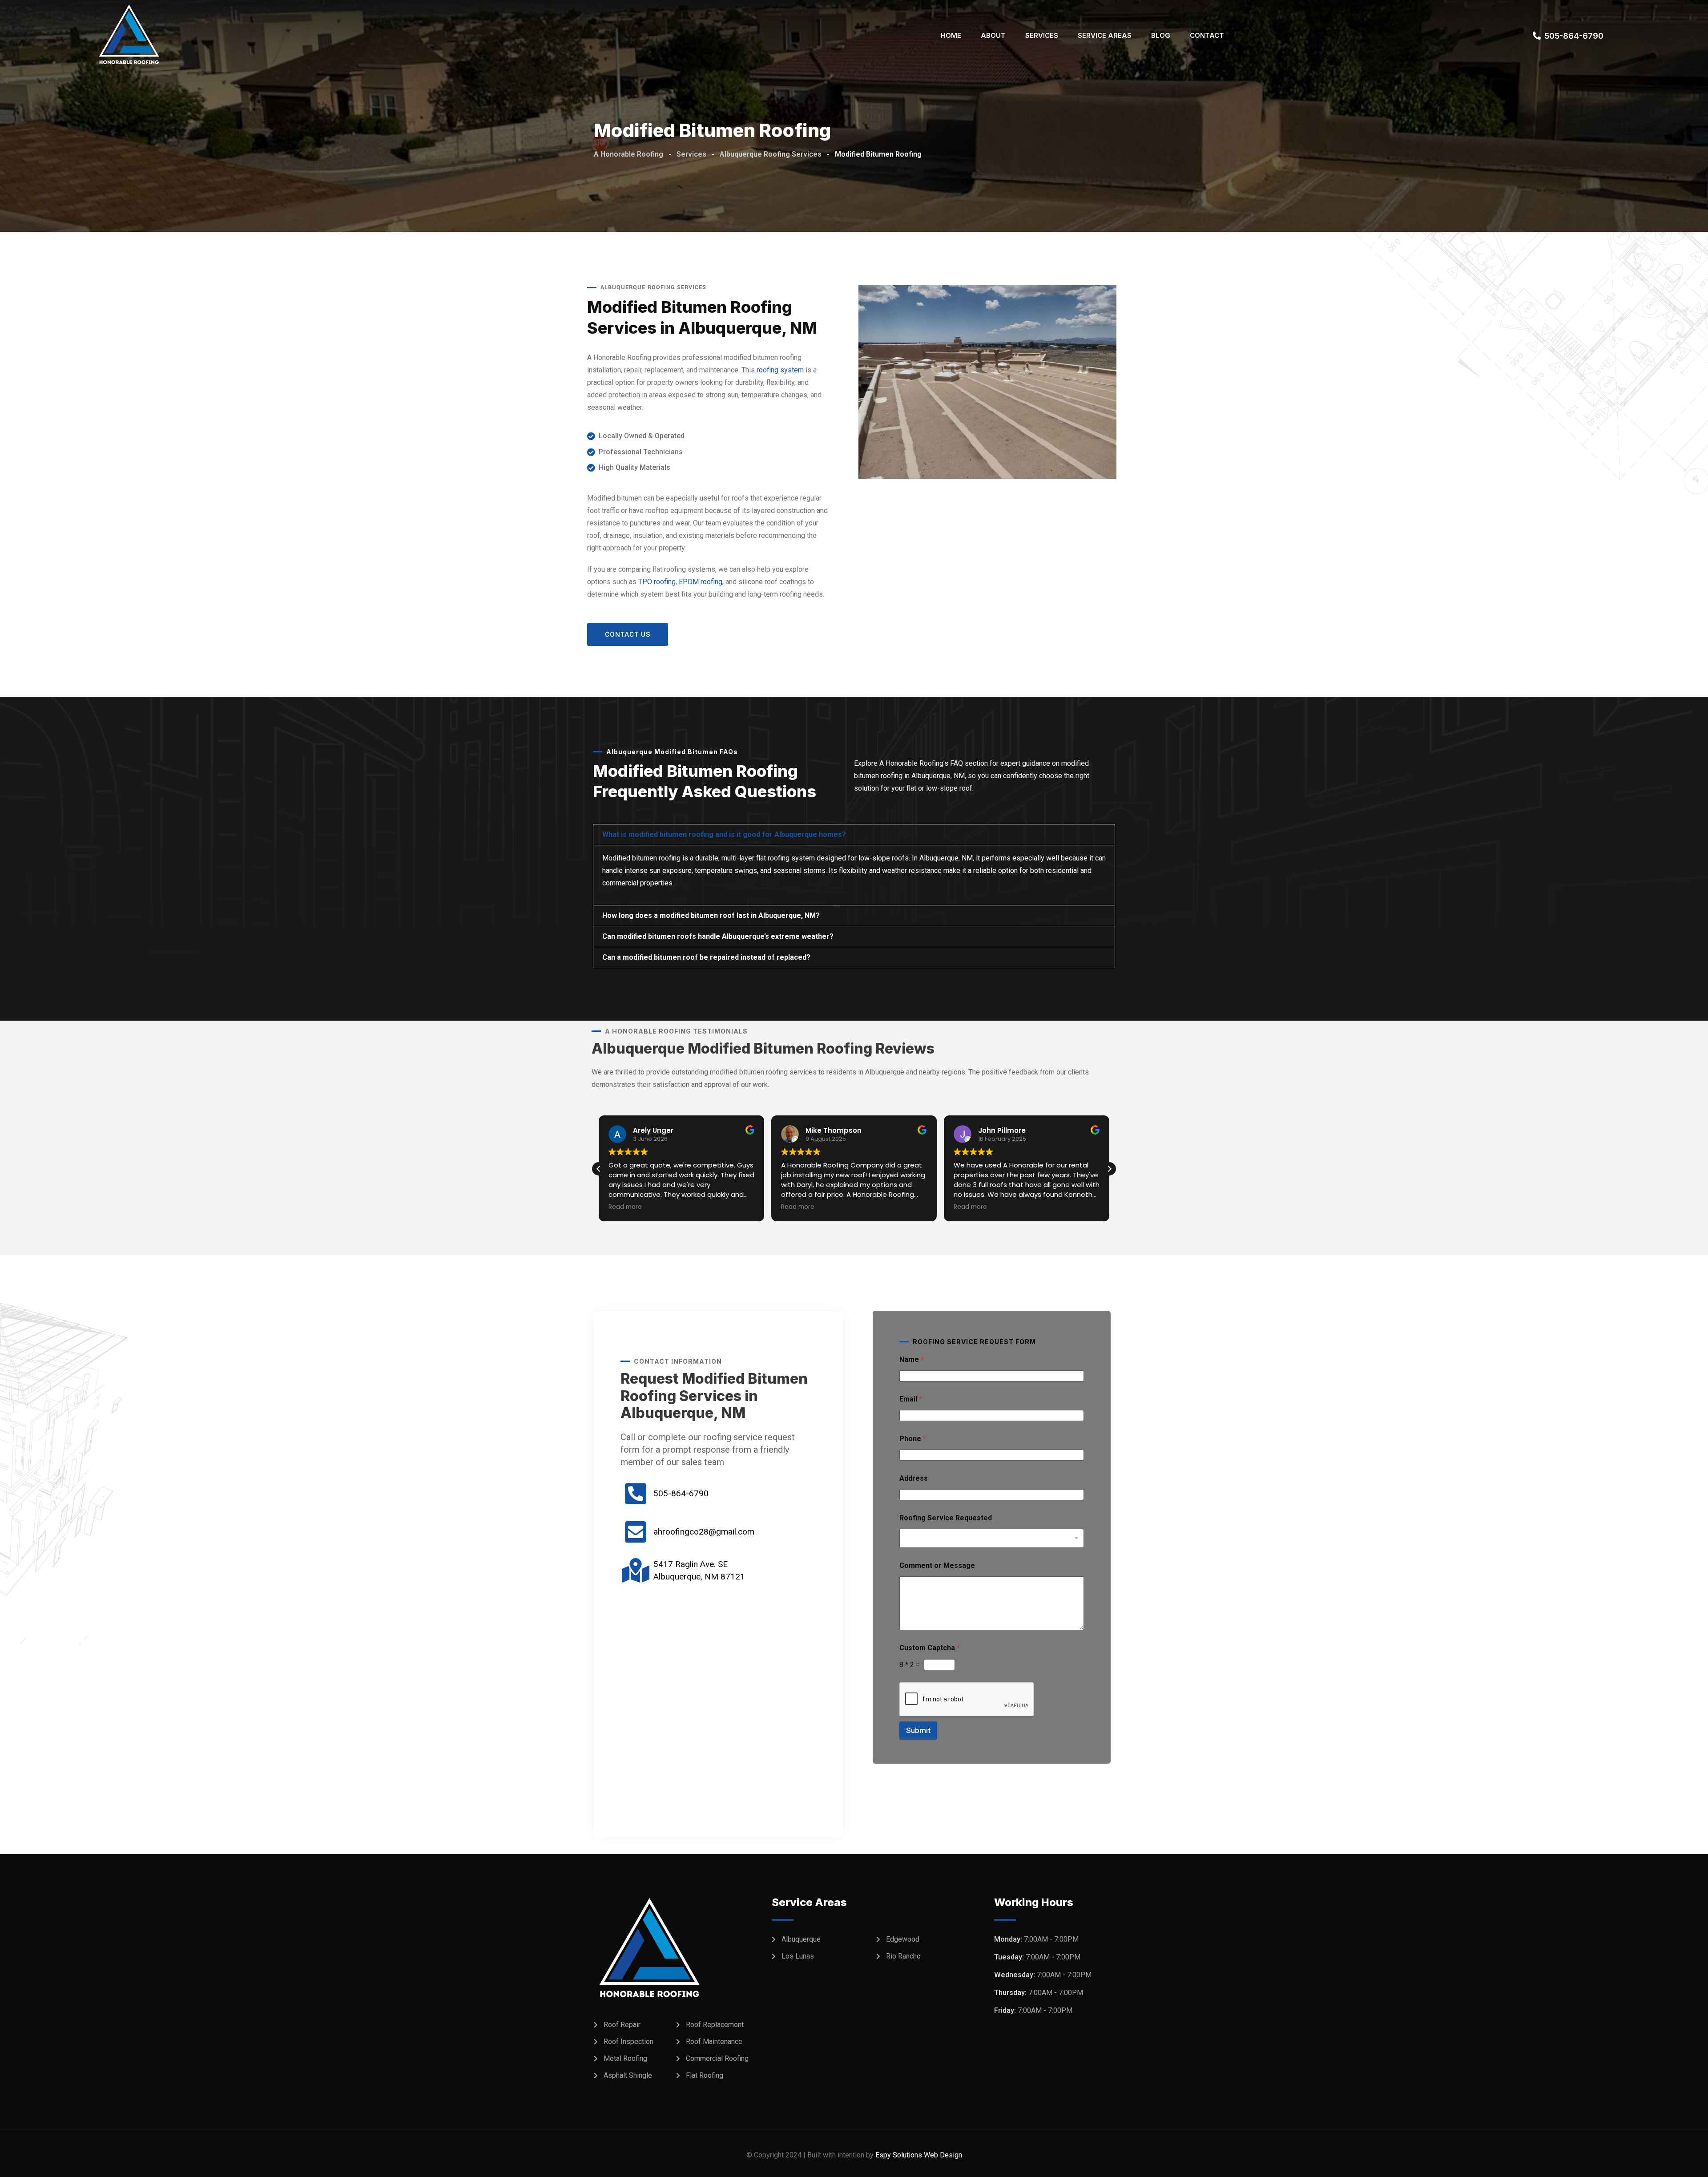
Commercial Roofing (717, 2058)
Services (1042, 35)
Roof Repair (622, 2025)
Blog (1161, 35)
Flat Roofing (705, 2075)
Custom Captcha (930, 1648)
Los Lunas (798, 1956)
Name (912, 1359)
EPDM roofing (701, 582)
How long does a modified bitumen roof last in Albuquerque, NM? (711, 915)
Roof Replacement (715, 2025)
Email (911, 1399)
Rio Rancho (903, 1956)
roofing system (780, 370)
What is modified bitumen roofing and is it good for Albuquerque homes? (724, 834)
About (993, 35)
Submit (918, 1730)
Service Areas (1105, 35)
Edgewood (903, 1939)
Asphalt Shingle (628, 2075)
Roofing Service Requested (946, 1518)
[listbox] (992, 1538)
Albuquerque (801, 1939)
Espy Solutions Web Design (919, 2155)
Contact (1207, 35)
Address (914, 1478)
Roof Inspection (628, 2042)
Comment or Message (937, 1565)
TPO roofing (657, 582)
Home (951, 35)
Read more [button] (625, 1207)
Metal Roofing (625, 2058)
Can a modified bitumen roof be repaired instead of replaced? (706, 957)
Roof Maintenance (714, 2042)
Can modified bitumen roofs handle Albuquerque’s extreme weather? (718, 936)
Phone (913, 1439)
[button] (854, 835)
